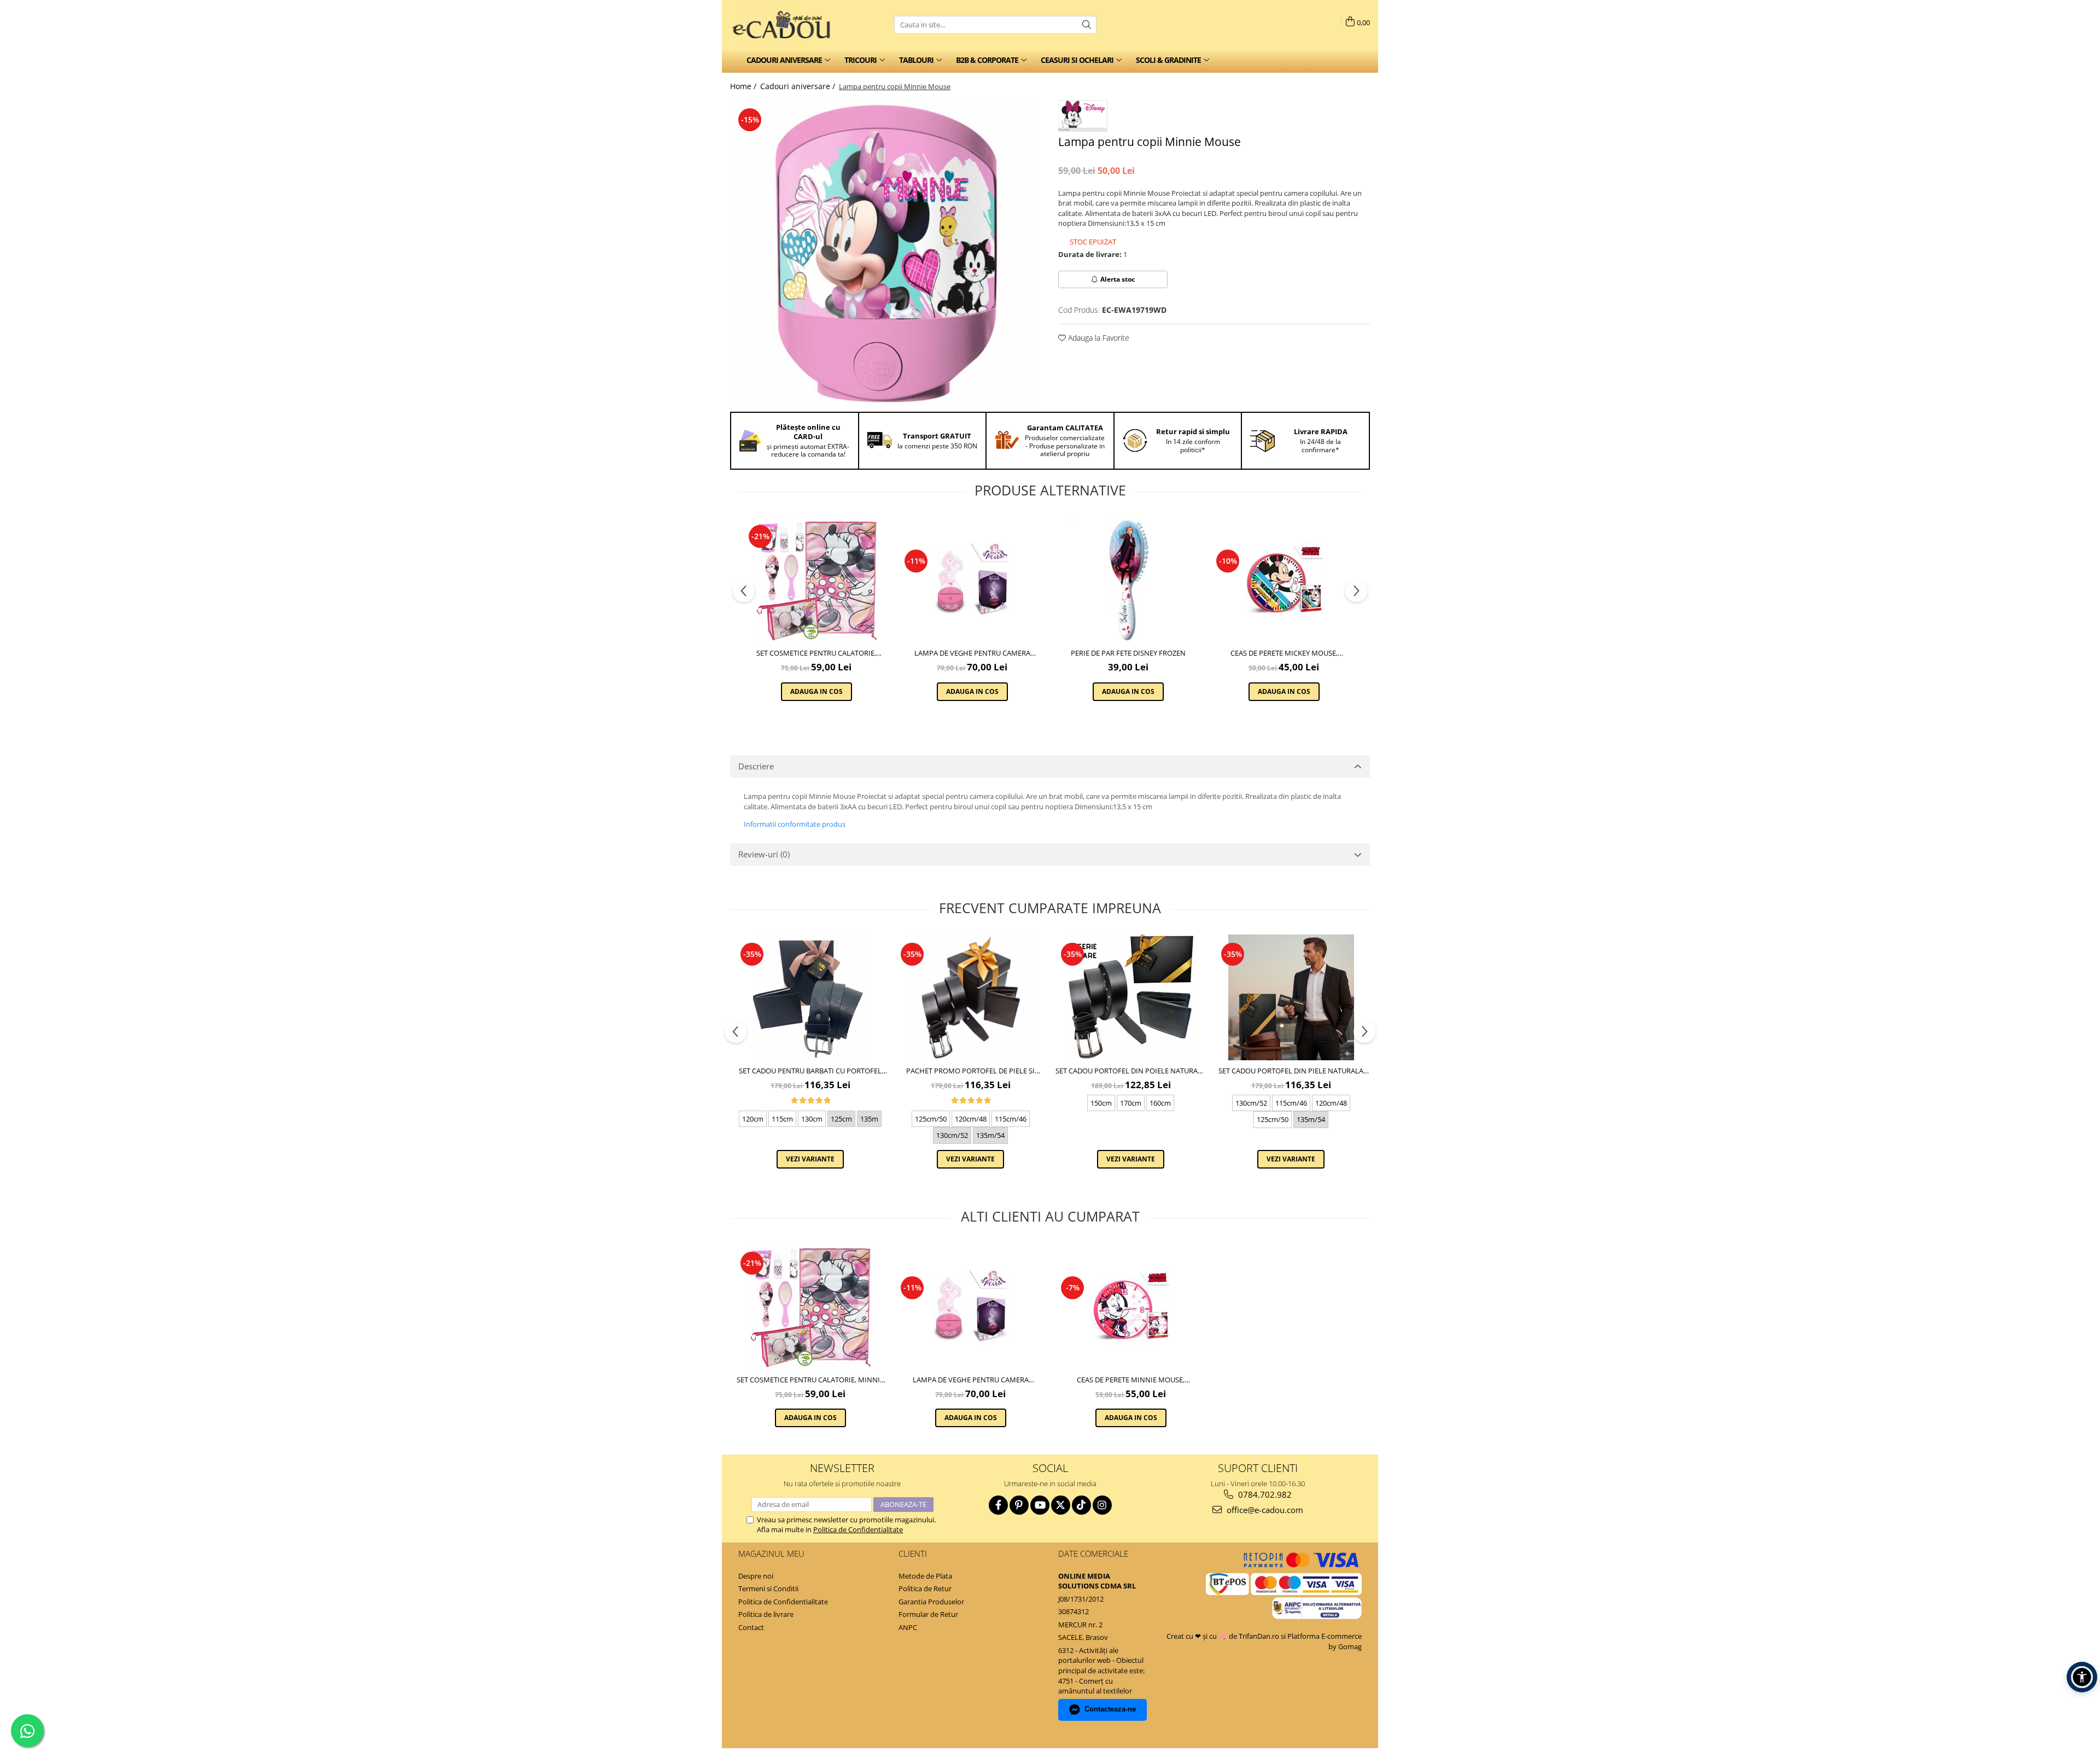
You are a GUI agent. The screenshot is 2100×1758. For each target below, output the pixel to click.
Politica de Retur (925, 1588)
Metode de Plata (925, 1576)
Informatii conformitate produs (795, 824)
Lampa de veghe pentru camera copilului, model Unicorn (972, 653)
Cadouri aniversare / (799, 86)
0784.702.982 (1264, 1494)
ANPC (908, 1627)
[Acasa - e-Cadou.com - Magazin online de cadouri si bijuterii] (785, 25)
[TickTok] (1081, 1505)
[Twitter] (1061, 1505)
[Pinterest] (1019, 1505)
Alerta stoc (1118, 279)
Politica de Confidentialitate (858, 1529)
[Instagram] (1102, 1505)
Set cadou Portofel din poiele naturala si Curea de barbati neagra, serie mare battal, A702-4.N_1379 (1131, 1071)
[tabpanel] (886, 253)
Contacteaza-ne (1110, 1709)
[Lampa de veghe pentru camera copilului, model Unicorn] (972, 580)
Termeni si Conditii (768, 1588)
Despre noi (756, 1576)
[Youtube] (1040, 1505)
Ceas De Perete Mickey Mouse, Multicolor (1284, 653)
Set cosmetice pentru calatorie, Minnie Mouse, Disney (816, 653)
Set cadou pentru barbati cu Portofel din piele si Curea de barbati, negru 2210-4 (810, 1071)
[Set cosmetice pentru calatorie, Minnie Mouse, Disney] (816, 580)
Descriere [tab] (756, 766)
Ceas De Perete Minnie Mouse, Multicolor (1131, 1380)
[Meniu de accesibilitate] (2082, 1677)
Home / (744, 86)
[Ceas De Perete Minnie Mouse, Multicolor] (1131, 1306)
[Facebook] (998, 1505)
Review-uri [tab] (764, 854)
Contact (751, 1627)
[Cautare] (1087, 25)
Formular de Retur (928, 1614)
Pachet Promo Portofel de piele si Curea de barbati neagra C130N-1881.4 (971, 1071)
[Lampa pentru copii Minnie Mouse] (886, 253)
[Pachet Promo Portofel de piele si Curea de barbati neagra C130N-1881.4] (970, 997)
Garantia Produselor (931, 1602)
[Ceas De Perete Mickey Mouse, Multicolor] (1284, 580)
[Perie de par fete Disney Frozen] (1128, 580)
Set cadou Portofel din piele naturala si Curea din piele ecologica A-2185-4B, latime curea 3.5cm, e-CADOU (1291, 1071)
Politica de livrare (766, 1614)
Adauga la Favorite (1098, 338)
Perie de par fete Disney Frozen (1128, 653)
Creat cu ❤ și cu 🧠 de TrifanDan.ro (1224, 1636)
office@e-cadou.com (1264, 1510)
